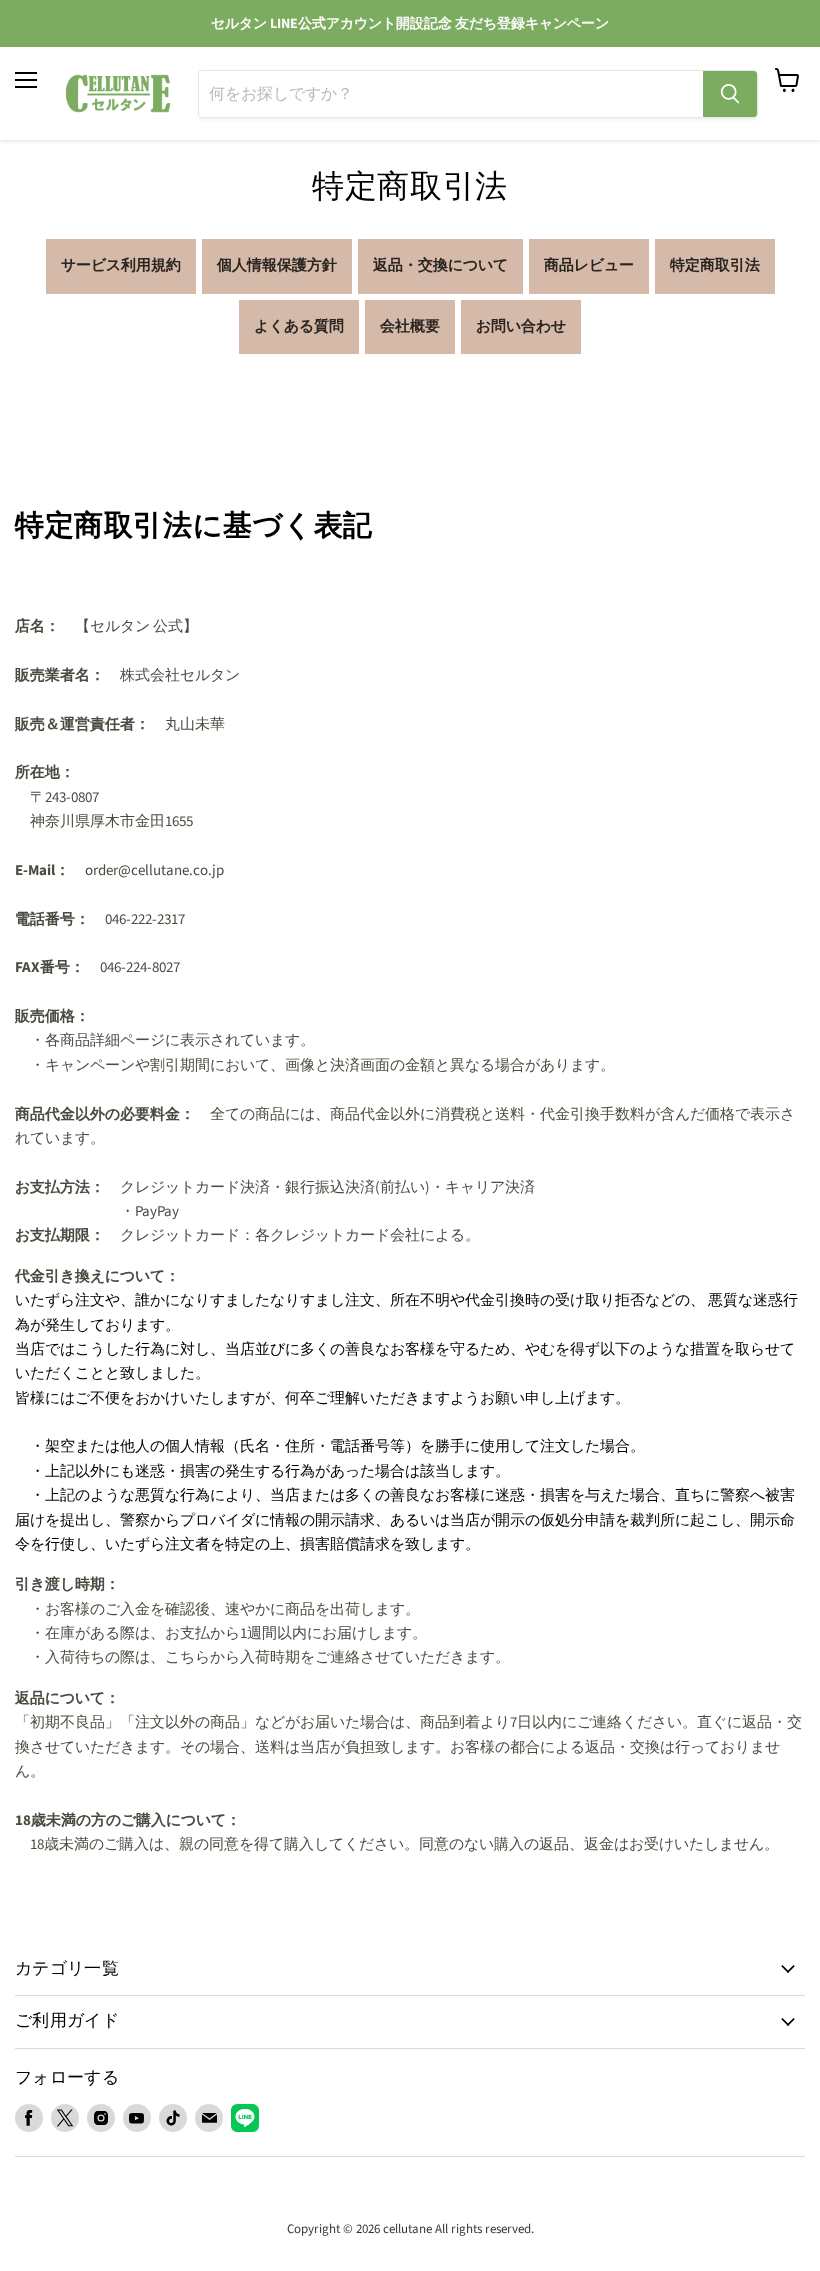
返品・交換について (440, 265)
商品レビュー (589, 265)
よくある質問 (299, 326)
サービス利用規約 (121, 265)
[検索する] (730, 94)
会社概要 (410, 326)
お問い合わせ (521, 326)
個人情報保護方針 (277, 265)
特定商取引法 (715, 265)
